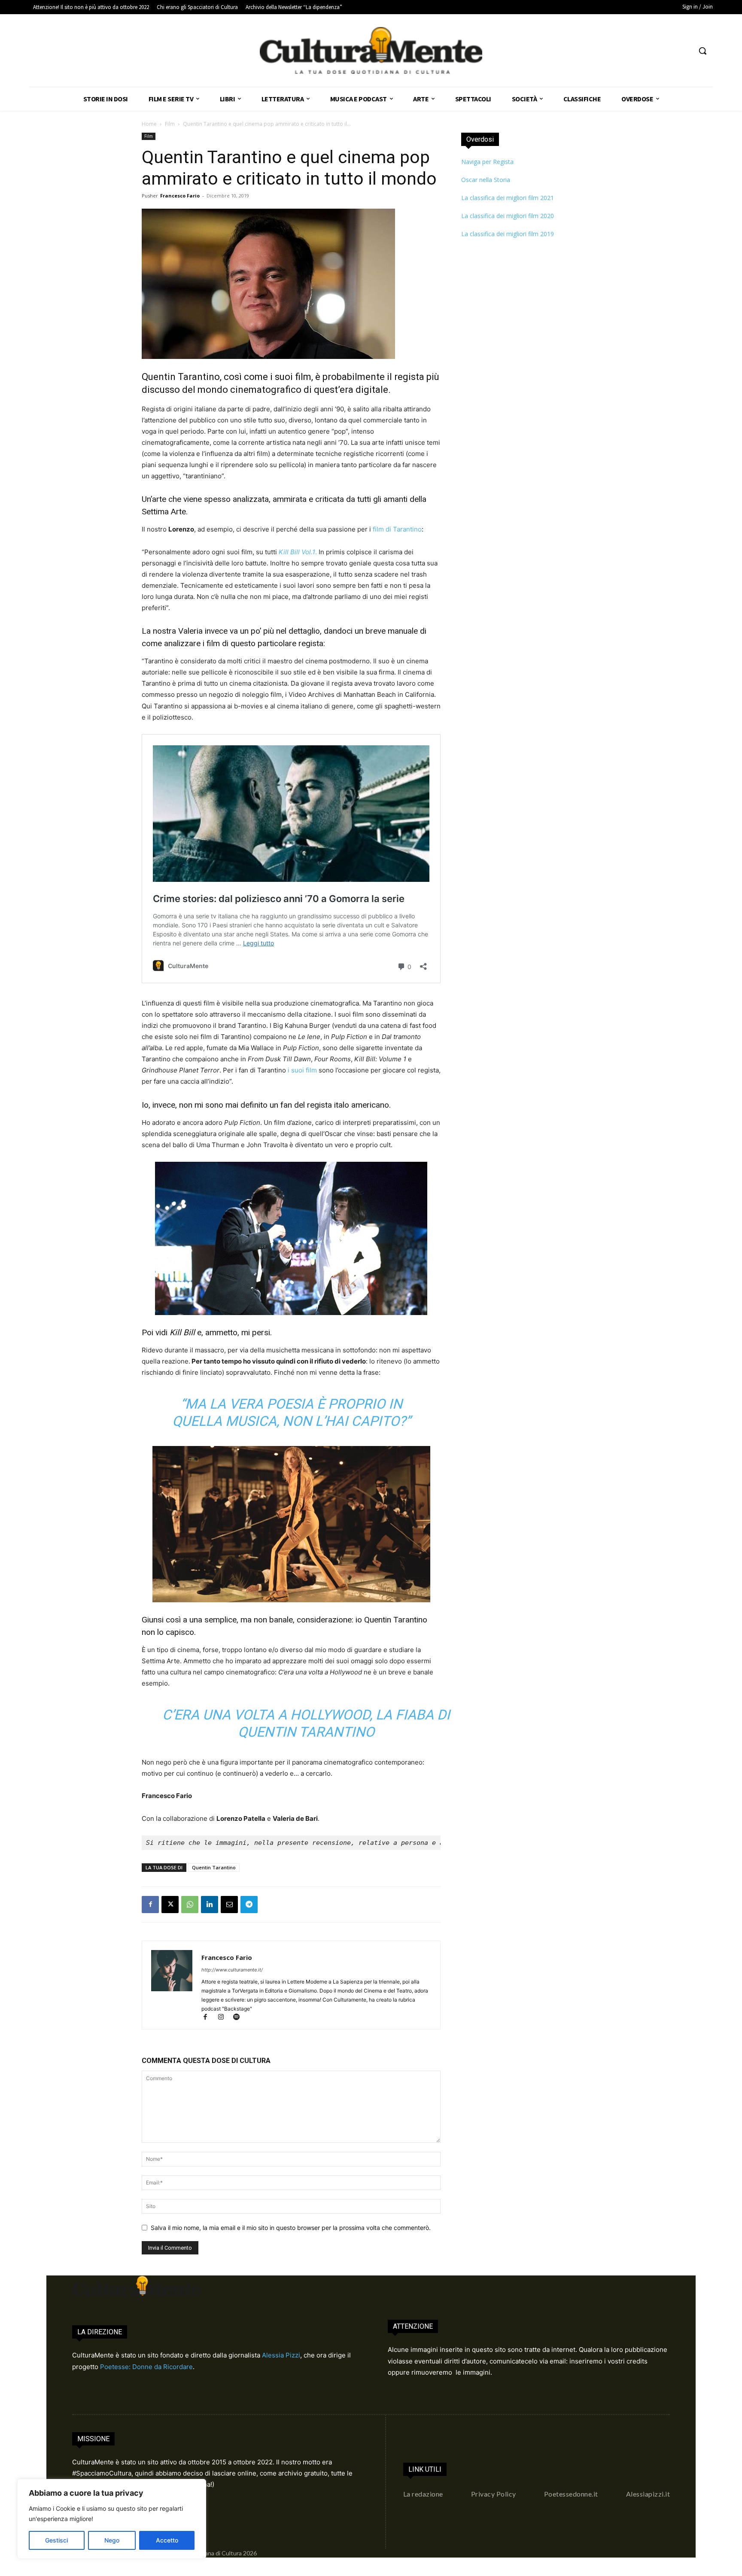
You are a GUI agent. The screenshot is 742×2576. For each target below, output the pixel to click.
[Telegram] (249, 1905)
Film (170, 124)
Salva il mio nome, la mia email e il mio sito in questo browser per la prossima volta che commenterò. (291, 2228)
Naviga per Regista (487, 162)
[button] (702, 51)
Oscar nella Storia (486, 180)
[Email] (229, 1905)
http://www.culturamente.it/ (232, 1970)
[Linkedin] (210, 1905)
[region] (112, 2519)
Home (149, 124)
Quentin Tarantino (214, 1867)
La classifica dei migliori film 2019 (508, 234)
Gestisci (56, 2540)
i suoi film (302, 1070)
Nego (112, 2540)
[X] (170, 1905)
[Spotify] (239, 2018)
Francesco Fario (180, 196)
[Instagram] (225, 2018)
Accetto (167, 2540)
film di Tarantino (397, 529)
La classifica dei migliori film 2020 (508, 216)
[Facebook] (150, 1905)
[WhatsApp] (190, 1905)
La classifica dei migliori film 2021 (508, 198)
